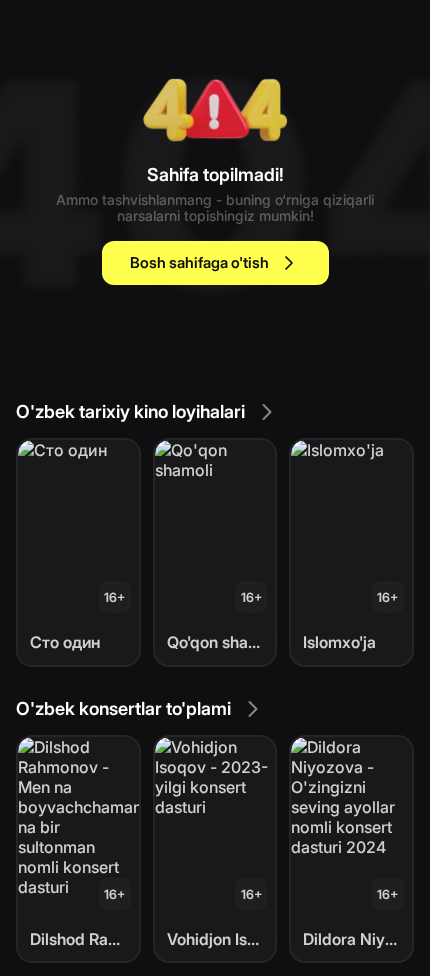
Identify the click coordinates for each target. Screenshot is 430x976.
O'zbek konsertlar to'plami (123, 708)
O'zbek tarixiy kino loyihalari (130, 411)
